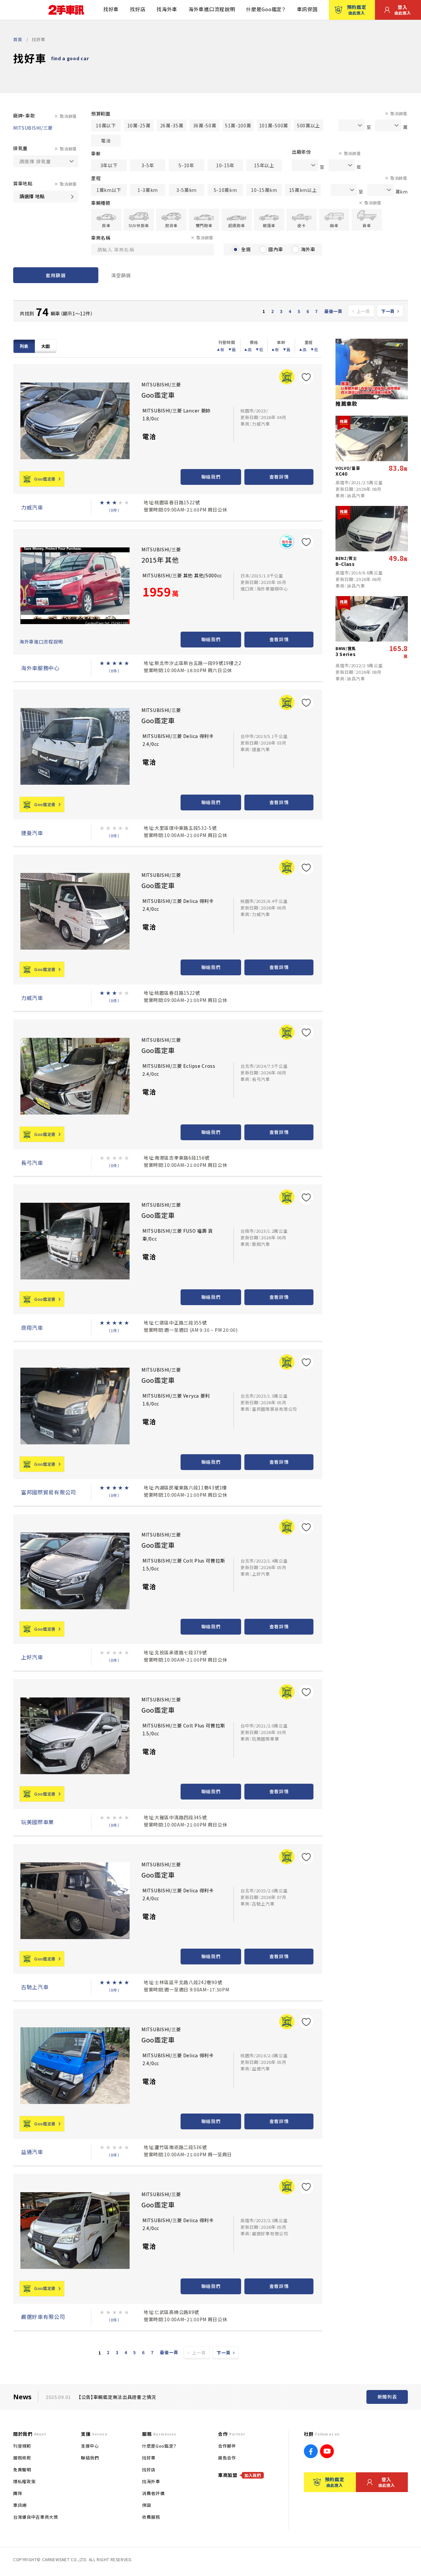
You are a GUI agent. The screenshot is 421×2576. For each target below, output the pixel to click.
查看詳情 (279, 477)
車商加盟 (240, 2475)
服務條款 (22, 2458)
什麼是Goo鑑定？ (266, 9)
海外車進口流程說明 (212, 9)
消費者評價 (153, 2493)
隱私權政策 (24, 2481)
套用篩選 (56, 275)
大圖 (46, 346)
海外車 (308, 249)
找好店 (138, 9)
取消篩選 (68, 116)
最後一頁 (333, 311)
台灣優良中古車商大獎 (36, 2517)
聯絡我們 (211, 477)
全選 (246, 249)
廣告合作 (227, 2458)
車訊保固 (307, 9)
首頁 (18, 39)
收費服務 (151, 2517)
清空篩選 (121, 275)
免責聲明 (22, 2470)
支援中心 (90, 2446)
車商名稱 (101, 238)
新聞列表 (387, 2397)
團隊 (18, 2493)
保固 (147, 2505)
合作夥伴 (227, 2446)
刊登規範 (22, 2446)
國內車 (276, 249)
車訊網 (20, 2505)
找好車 (111, 9)
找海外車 (167, 9)
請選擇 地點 (32, 196)
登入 (403, 10)
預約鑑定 (357, 10)
